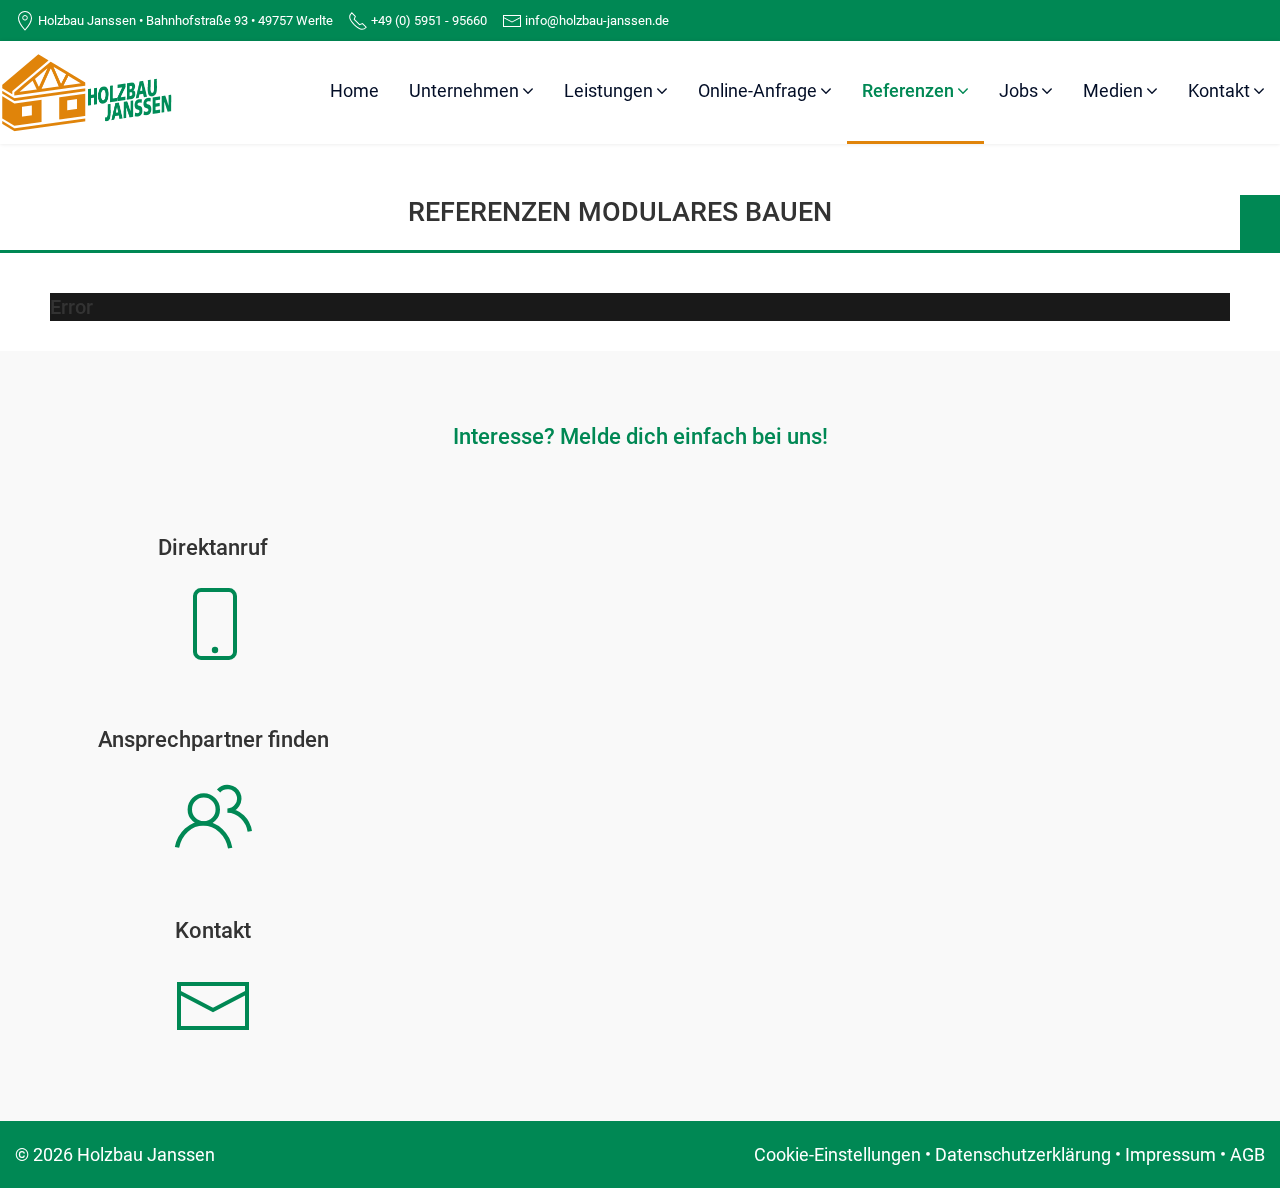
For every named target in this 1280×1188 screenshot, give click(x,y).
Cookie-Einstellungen (837, 1154)
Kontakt (1219, 90)
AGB (1247, 1154)
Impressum (1170, 1154)
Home (354, 90)
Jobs (1018, 90)
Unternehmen (464, 90)
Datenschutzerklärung (1023, 1154)
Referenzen (908, 90)
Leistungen (608, 90)
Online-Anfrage (757, 90)
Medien (1113, 90)
